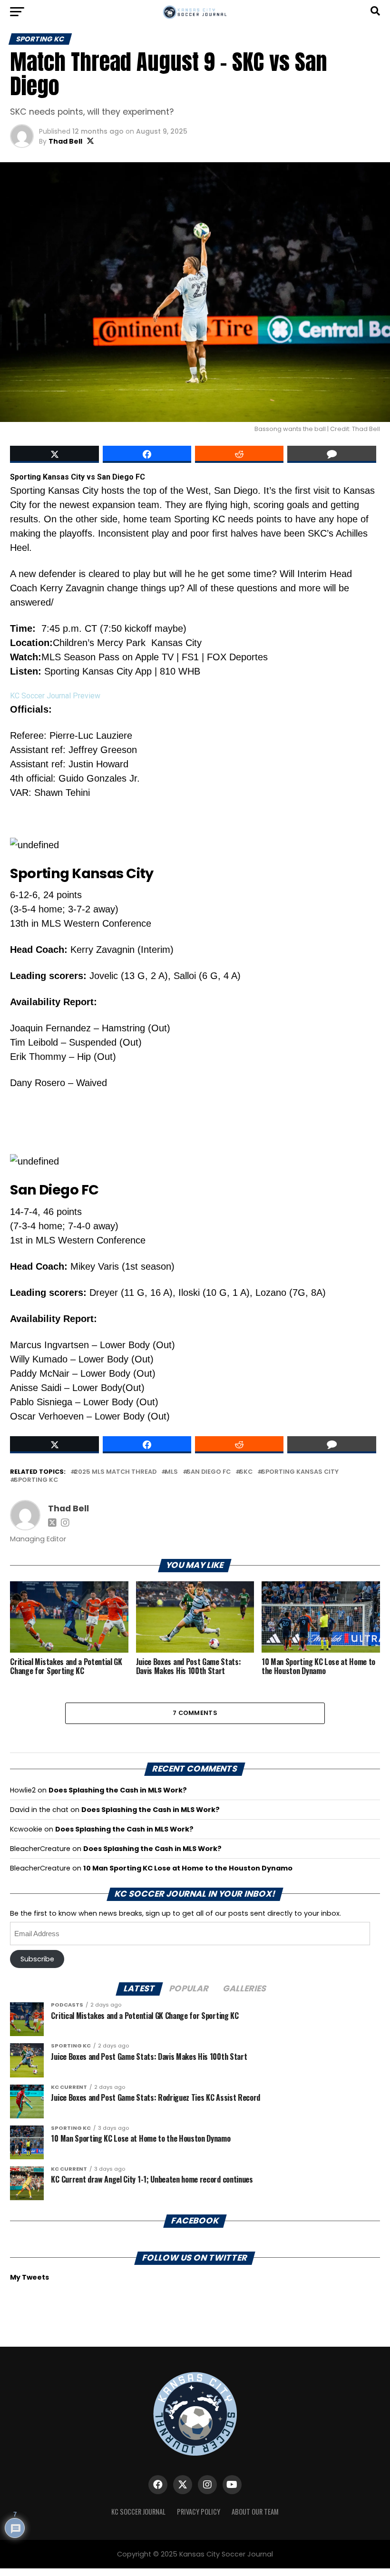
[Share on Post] (147, 454)
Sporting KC (36, 1480)
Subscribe (37, 1959)
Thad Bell (65, 141)
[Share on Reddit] (239, 454)
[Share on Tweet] (54, 454)
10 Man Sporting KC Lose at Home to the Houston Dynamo (188, 1868)
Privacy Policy (199, 2512)
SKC (246, 1472)
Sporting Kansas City (300, 1472)
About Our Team (255, 2512)
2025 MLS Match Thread (115, 1472)
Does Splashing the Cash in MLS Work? (118, 1790)
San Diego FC (209, 1472)
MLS (171, 1472)
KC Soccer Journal (138, 2512)
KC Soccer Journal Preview (55, 696)
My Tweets (29, 2277)
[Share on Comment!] (331, 454)
